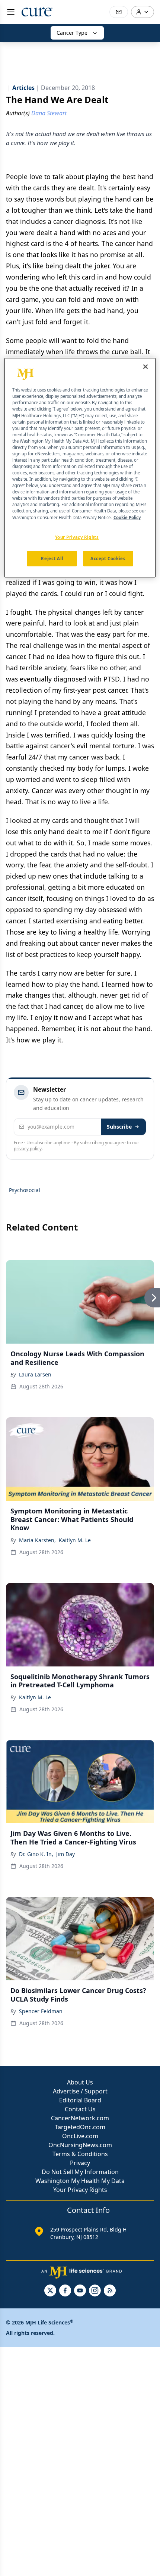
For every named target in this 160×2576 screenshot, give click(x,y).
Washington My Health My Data (80, 2181)
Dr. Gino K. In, (36, 1854)
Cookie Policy (127, 517)
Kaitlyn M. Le (75, 1540)
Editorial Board (80, 2100)
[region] (80, 468)
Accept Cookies (108, 559)
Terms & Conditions (80, 2154)
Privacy (80, 2163)
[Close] (145, 367)
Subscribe (119, 1127)
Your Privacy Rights (80, 2190)
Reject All (52, 559)
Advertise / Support (80, 2091)
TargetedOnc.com (80, 2127)
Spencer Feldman (41, 2011)
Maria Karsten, (37, 1540)
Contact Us (80, 2109)
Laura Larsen (35, 1374)
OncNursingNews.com (80, 2145)
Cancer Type (72, 33)
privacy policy (28, 1149)
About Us (80, 2082)
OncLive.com (80, 2136)
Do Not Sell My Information (80, 2172)
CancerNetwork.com (80, 2118)
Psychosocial (25, 1190)
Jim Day (65, 1854)
